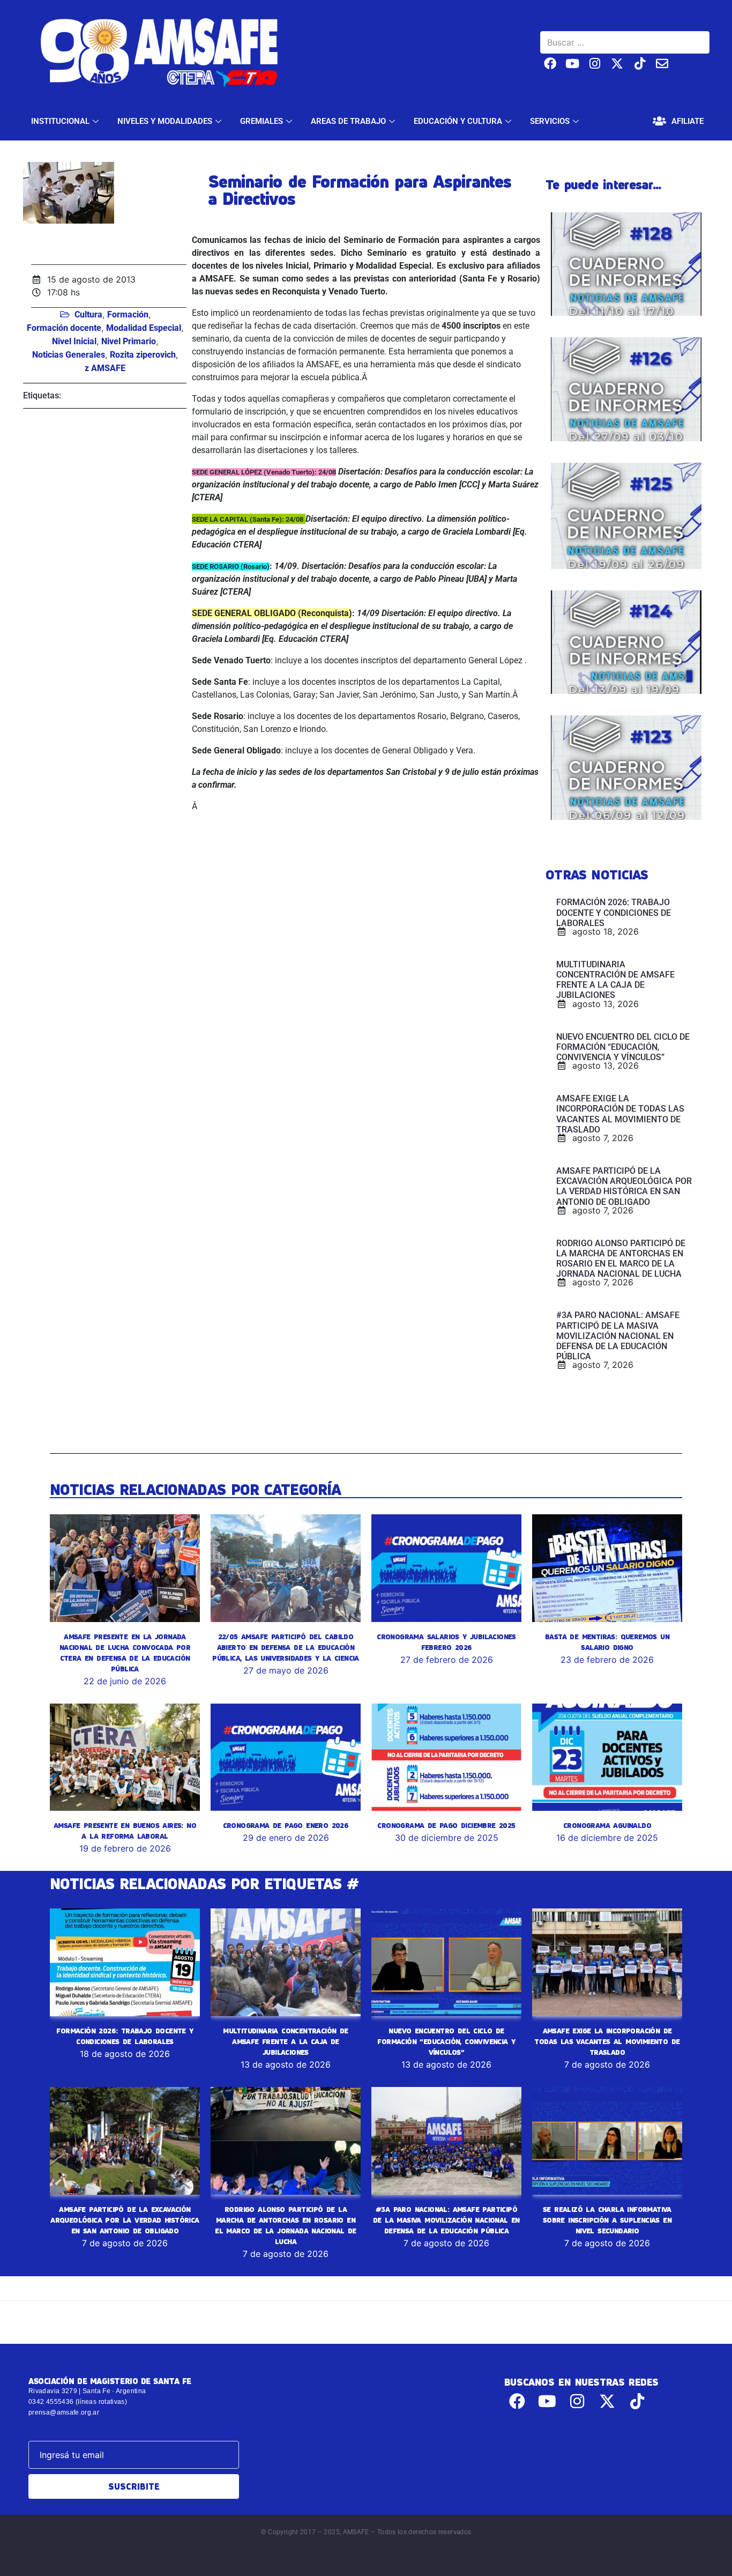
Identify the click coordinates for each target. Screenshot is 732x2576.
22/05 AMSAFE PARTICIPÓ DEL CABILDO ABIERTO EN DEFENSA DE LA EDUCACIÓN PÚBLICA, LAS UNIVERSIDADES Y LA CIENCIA (286, 1647)
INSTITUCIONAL (60, 121)
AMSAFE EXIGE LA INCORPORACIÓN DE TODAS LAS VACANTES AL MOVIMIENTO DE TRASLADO (607, 2041)
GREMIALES (262, 121)
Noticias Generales (69, 355)
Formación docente (64, 328)
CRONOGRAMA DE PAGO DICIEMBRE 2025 (446, 1825)
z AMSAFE (105, 368)
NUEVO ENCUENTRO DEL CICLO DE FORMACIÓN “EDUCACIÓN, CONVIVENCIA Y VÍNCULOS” (446, 2041)
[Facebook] (550, 64)
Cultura (88, 314)
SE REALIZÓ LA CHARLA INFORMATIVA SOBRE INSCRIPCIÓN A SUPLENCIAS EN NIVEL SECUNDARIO (607, 2220)
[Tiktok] (640, 64)
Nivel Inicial (74, 341)
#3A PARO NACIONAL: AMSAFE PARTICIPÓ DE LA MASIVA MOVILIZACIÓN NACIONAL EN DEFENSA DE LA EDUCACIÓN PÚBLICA (446, 2220)
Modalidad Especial (144, 328)
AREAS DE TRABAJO (348, 121)
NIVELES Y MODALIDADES (165, 121)
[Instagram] (595, 64)
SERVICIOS (550, 121)
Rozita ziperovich (143, 355)
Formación (128, 314)
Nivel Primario (129, 341)
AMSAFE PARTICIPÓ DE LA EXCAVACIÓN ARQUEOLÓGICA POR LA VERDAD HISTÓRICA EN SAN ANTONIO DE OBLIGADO (125, 2220)
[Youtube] (573, 64)
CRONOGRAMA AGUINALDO (607, 1825)
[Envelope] (662, 64)
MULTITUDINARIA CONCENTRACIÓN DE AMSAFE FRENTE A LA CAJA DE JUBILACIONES (285, 2041)
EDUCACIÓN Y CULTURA (458, 121)
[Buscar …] (625, 42)
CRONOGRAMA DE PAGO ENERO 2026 (286, 1825)
